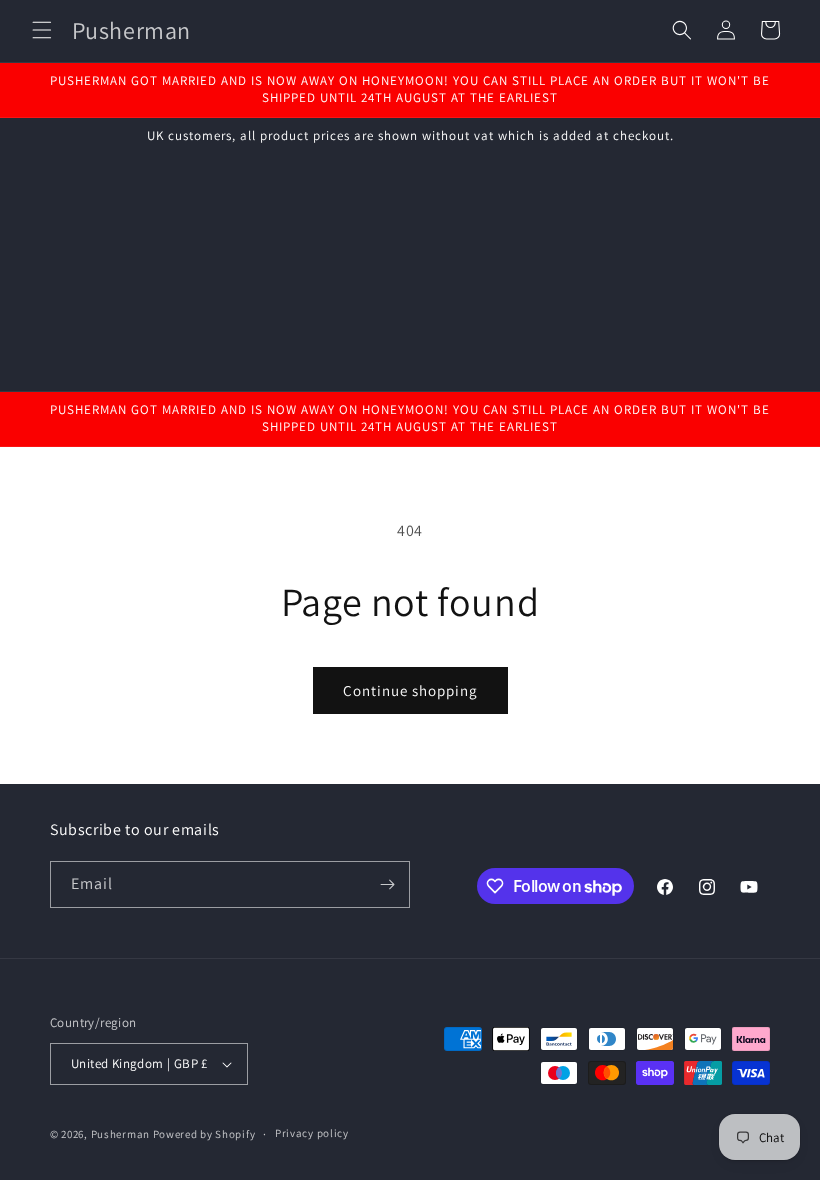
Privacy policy (312, 1133)
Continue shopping (410, 690)
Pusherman (120, 1134)
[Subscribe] (387, 884)
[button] (42, 30)
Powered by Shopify (204, 1134)
